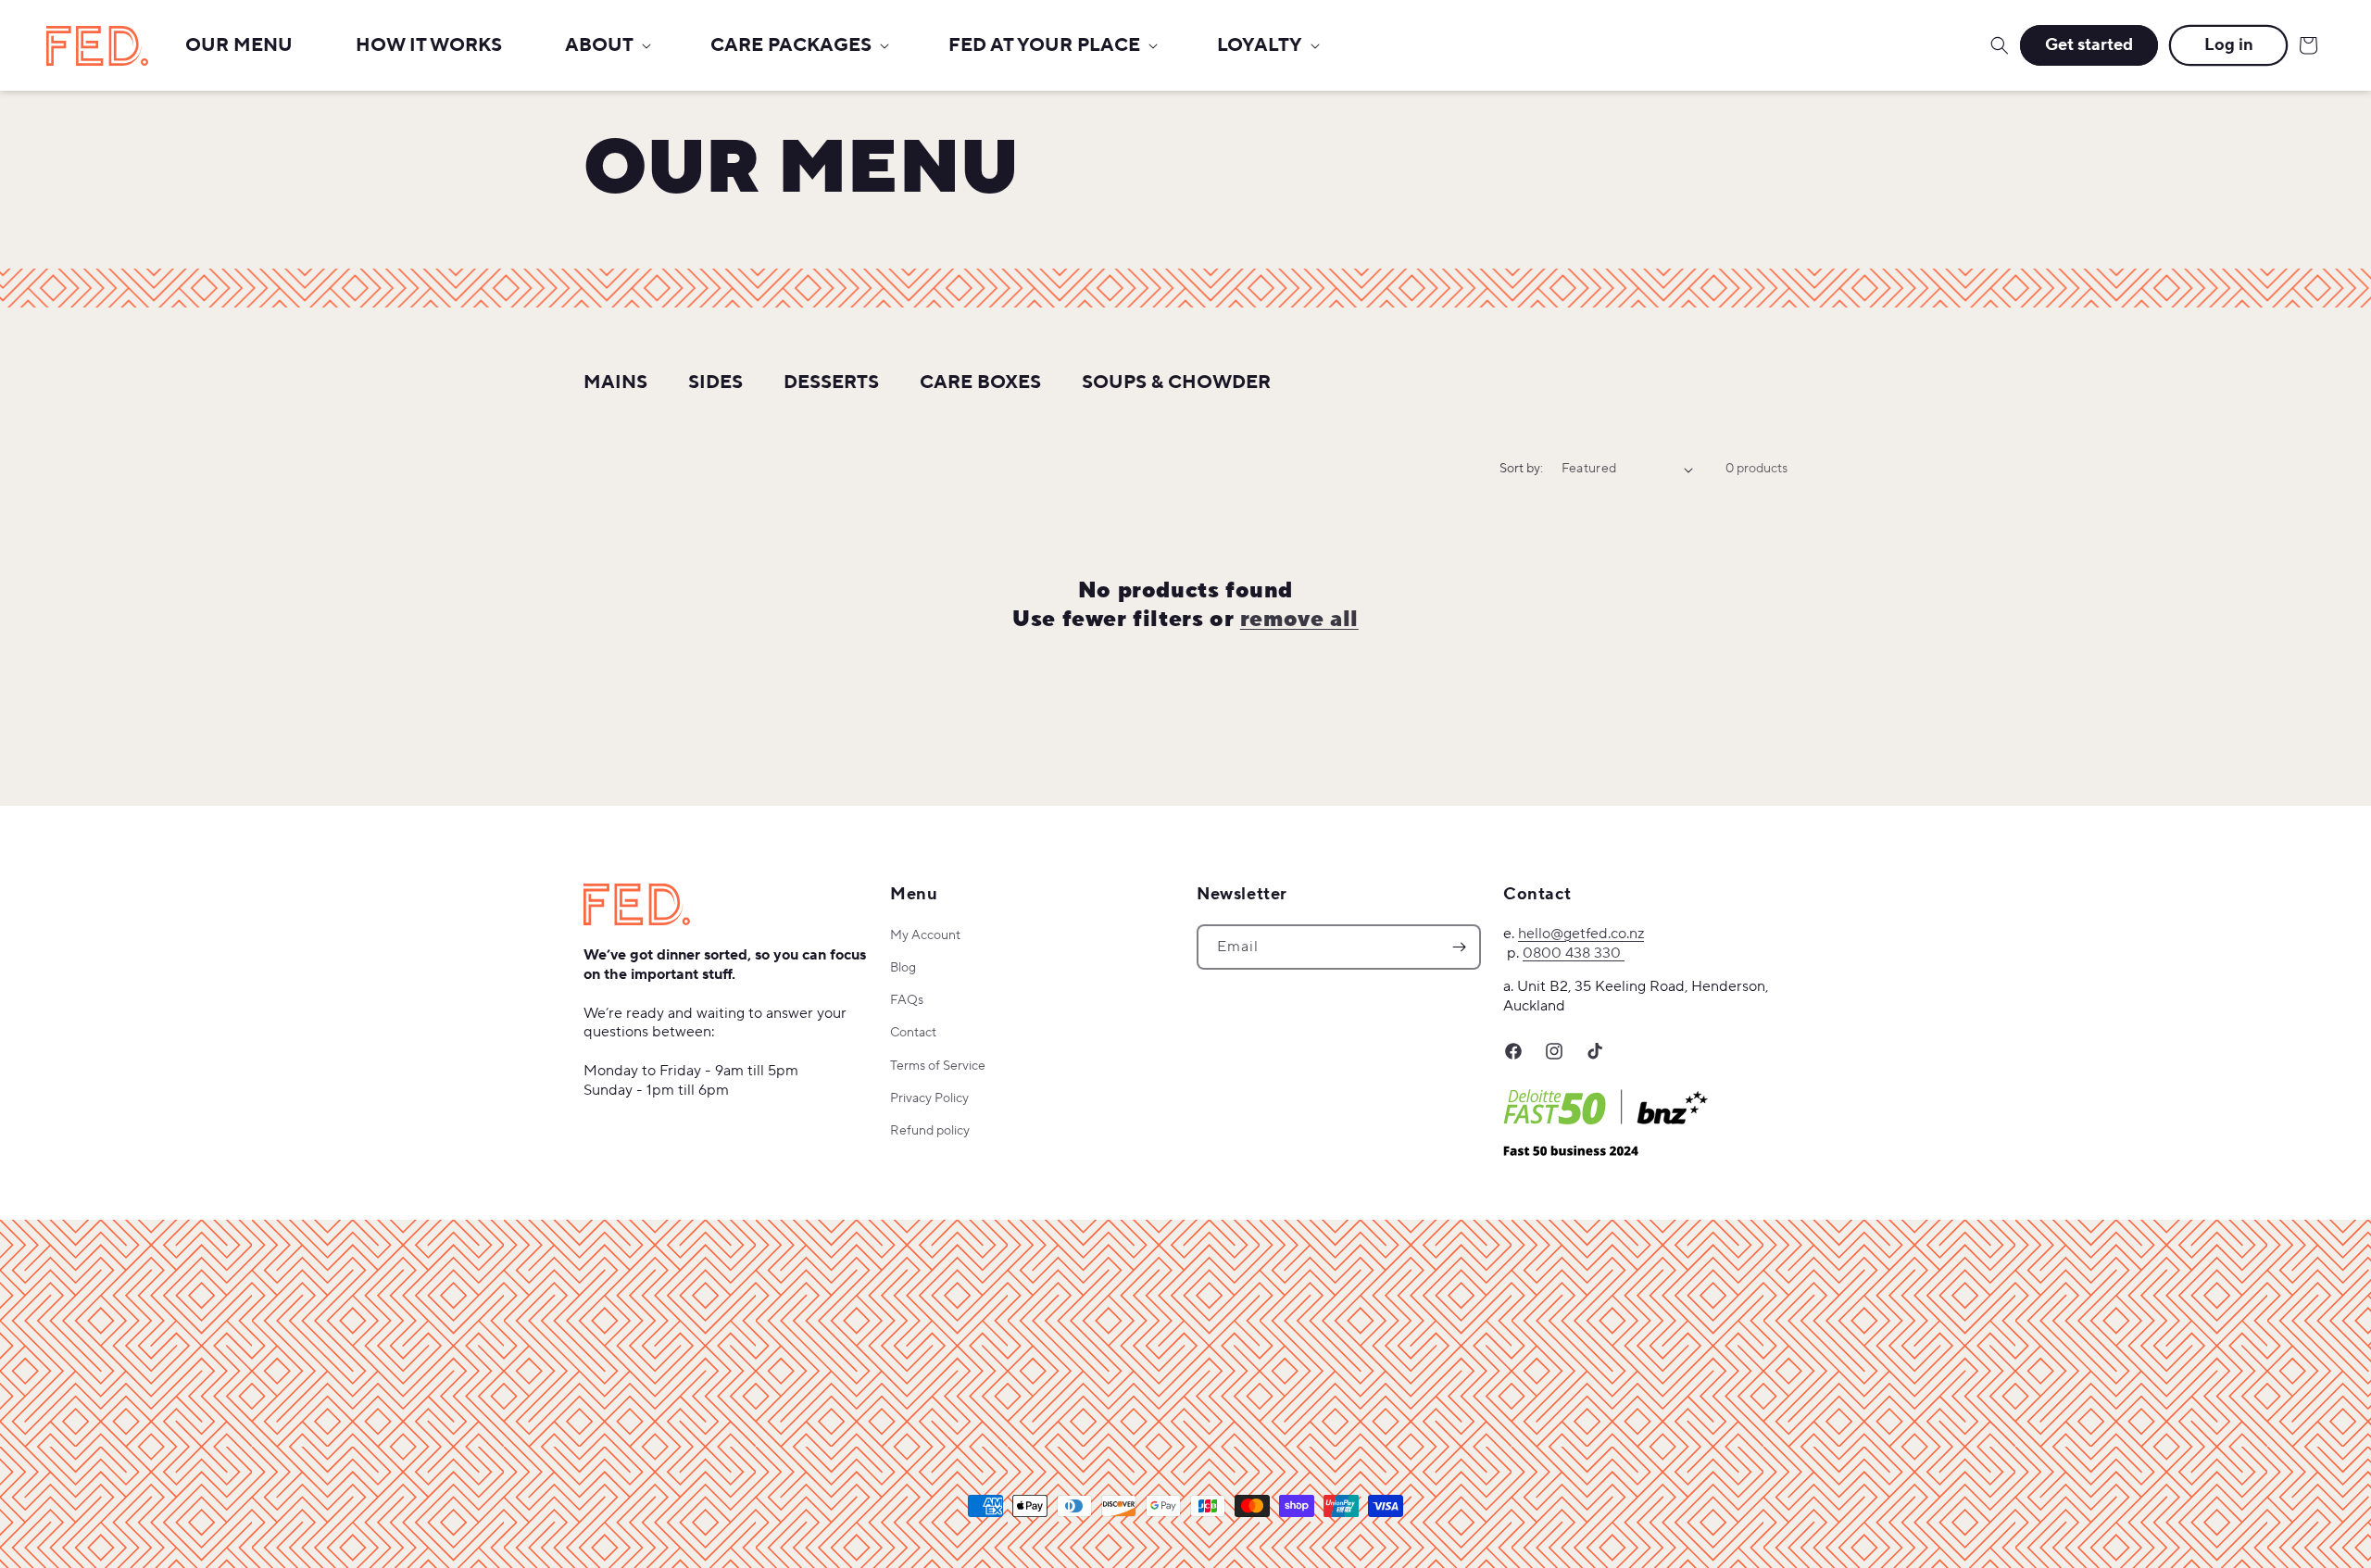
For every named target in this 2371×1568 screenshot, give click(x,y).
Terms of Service (938, 1066)
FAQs (907, 1000)
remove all (1299, 619)
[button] (606, 45)
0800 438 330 (1574, 953)
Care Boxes (980, 383)
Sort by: (1521, 469)
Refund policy (930, 1131)
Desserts (831, 383)
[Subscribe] (1459, 947)
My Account (925, 935)
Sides (715, 383)
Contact (913, 1033)
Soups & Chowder (1176, 383)
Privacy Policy (929, 1098)
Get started (2089, 45)
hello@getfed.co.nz (1581, 934)
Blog (903, 968)
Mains (615, 383)
